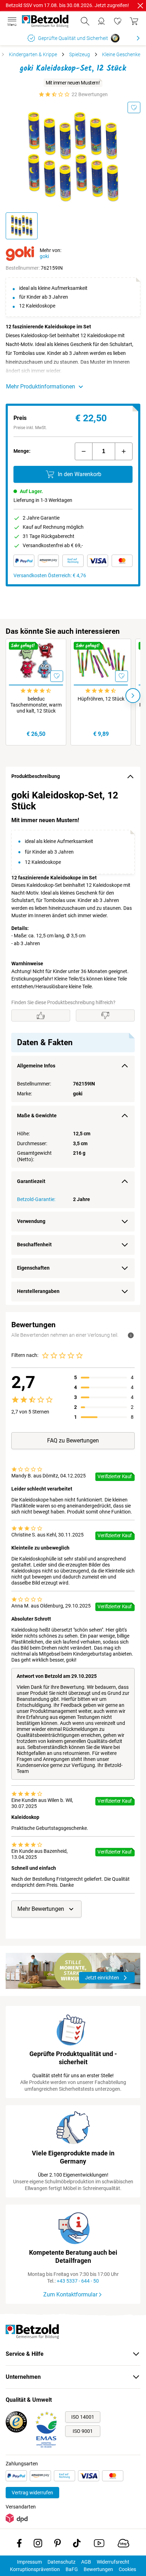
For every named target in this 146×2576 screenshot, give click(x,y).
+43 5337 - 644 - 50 (78, 2281)
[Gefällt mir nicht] (105, 1015)
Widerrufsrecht (113, 2562)
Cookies (127, 2569)
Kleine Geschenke (121, 54)
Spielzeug (80, 54)
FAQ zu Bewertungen (73, 1441)
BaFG (72, 2569)
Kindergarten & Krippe (33, 54)
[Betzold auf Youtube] (99, 2545)
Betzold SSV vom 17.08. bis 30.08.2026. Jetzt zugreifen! (67, 5)
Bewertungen (98, 2569)
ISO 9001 (83, 2431)
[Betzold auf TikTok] (77, 2545)
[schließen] (140, 6)
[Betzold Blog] (123, 2545)
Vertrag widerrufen (32, 2493)
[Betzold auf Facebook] (19, 2545)
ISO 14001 (83, 2417)
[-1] (84, 451)
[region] (73, 1046)
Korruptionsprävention (35, 2569)
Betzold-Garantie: (36, 1199)
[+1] (124, 451)
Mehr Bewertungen (41, 1909)
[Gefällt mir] (41, 1015)
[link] (118, 21)
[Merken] (134, 107)
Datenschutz (61, 2562)
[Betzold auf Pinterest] (58, 2545)
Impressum (29, 2562)
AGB (86, 2562)
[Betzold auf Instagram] (38, 2545)
